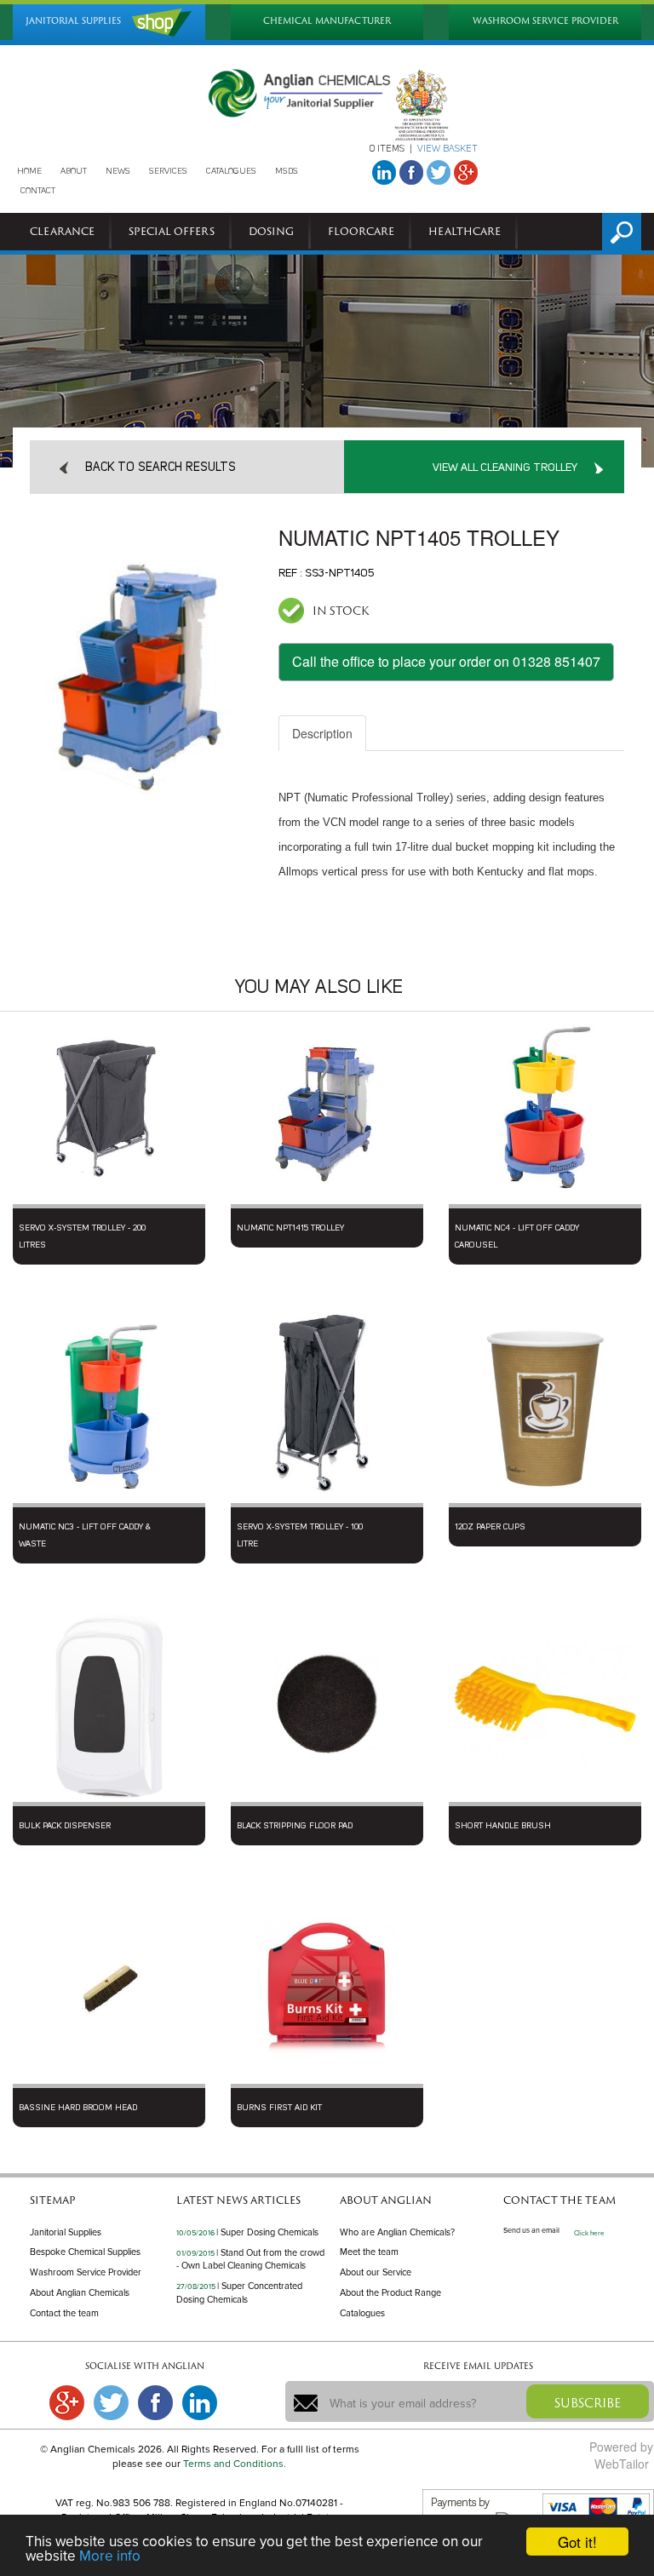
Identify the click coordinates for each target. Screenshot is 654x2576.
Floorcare (361, 231)
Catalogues (362, 2313)
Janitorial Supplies (66, 2232)
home (29, 171)
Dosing (271, 231)
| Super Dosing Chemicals (267, 2232)
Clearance (62, 231)
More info (110, 2556)
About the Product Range (390, 2293)
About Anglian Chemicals (80, 2293)
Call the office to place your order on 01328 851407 (446, 661)
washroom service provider (545, 21)
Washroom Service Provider (86, 2272)
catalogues (231, 171)
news (118, 171)
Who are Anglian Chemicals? (397, 2232)
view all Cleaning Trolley (505, 468)
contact (38, 191)
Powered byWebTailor (621, 2455)
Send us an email (531, 2231)
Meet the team (369, 2252)
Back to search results (161, 468)
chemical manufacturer (327, 21)
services (168, 171)
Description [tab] (322, 733)
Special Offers (172, 231)
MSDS (287, 171)
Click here (589, 2233)
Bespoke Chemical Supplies (85, 2252)
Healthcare (465, 231)
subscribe (588, 2403)
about (74, 171)
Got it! (577, 2542)
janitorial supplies (73, 21)
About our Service (376, 2272)
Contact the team (64, 2313)
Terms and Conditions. (235, 2464)
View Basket (447, 149)
